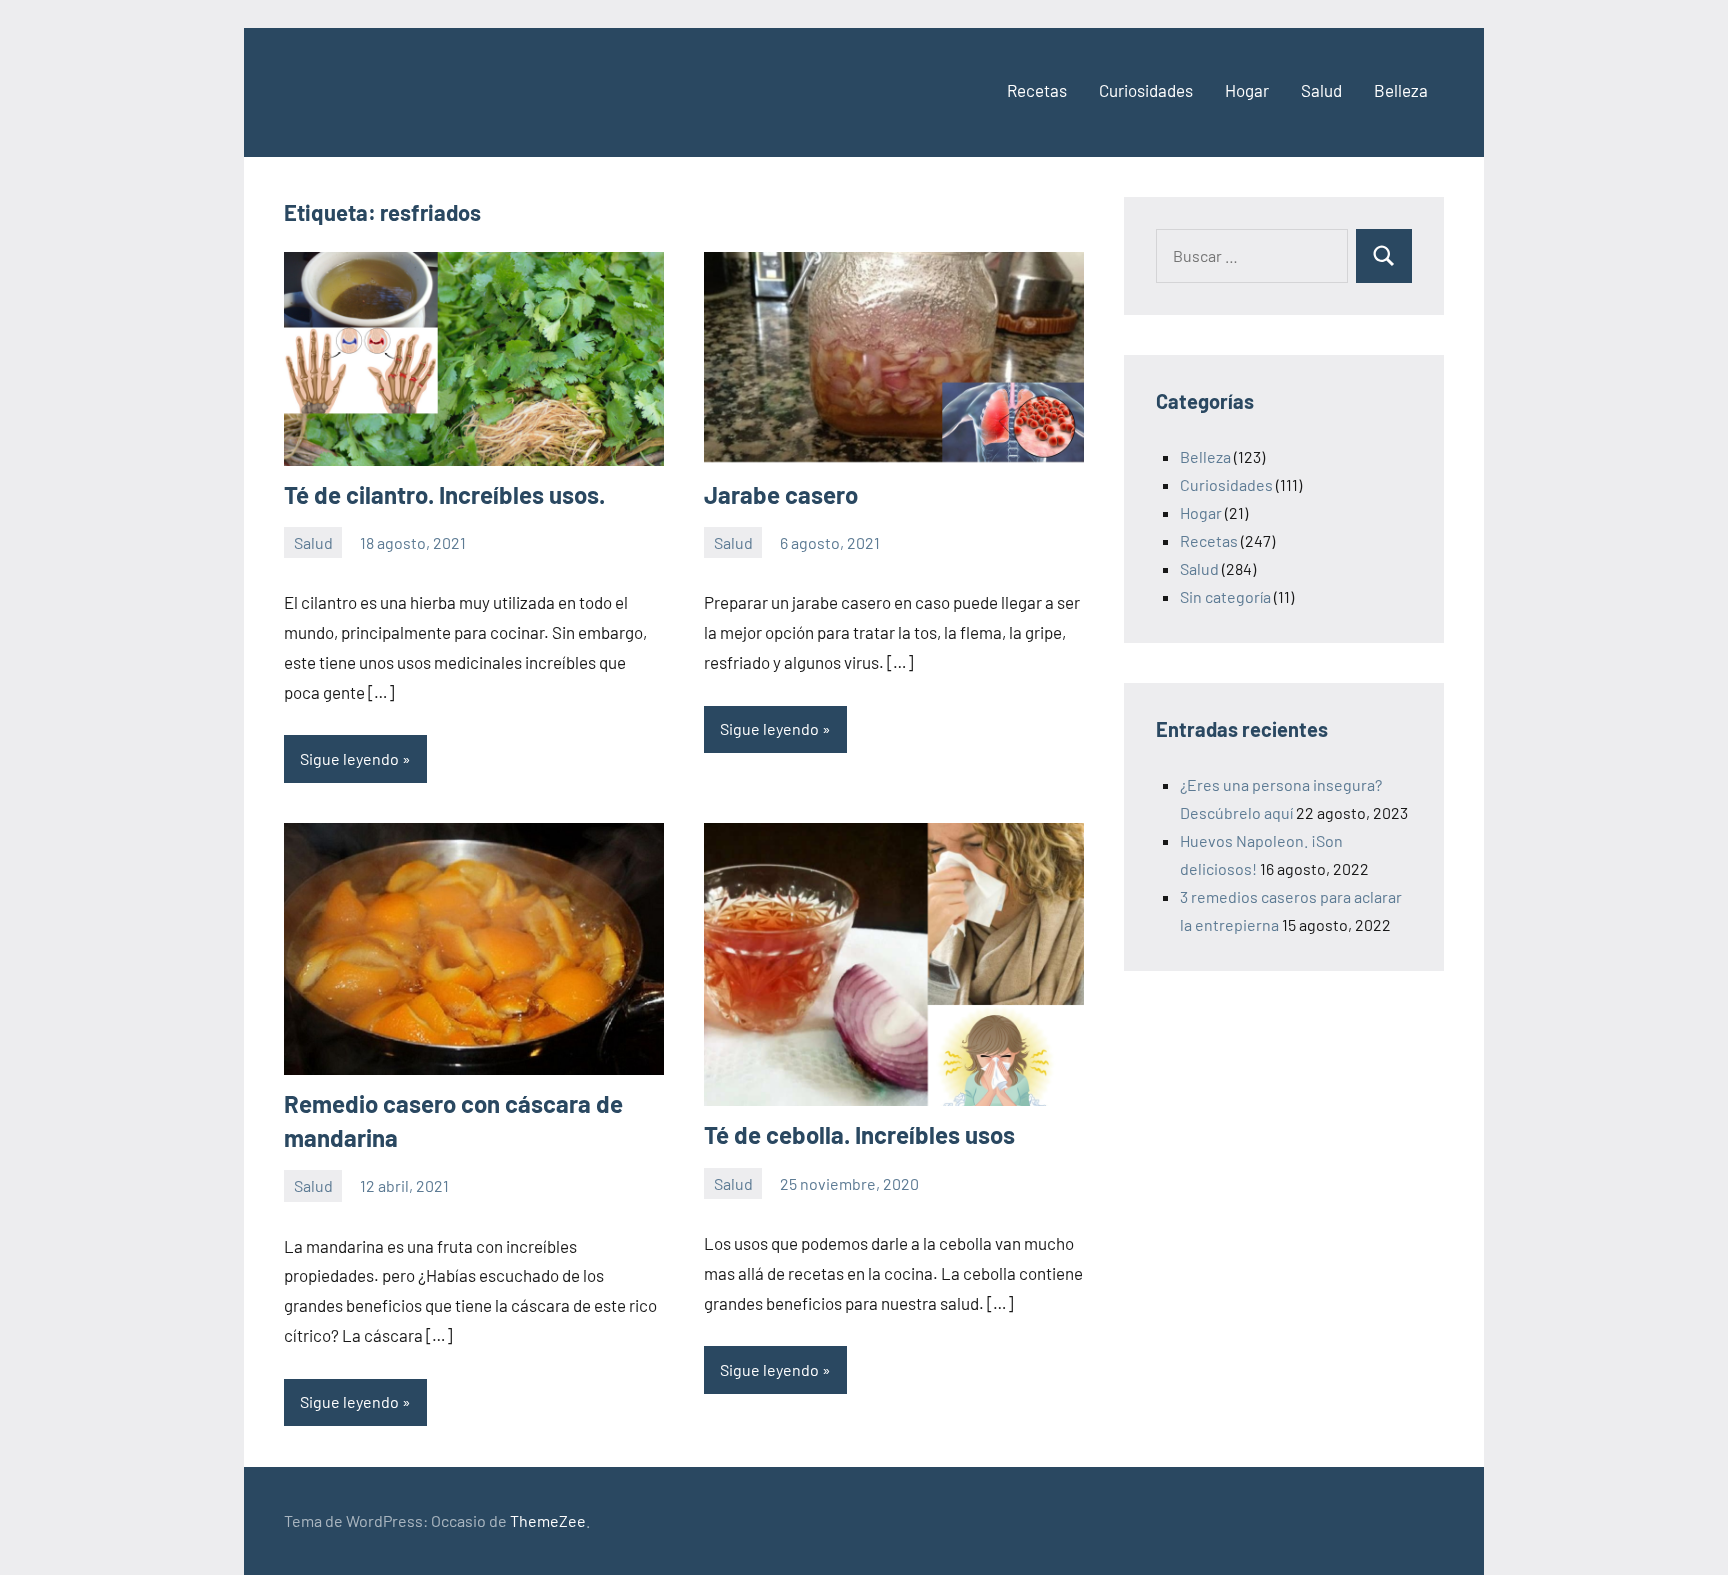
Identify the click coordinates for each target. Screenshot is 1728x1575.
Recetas (1037, 90)
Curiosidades (1146, 90)
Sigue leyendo (349, 758)
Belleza (1401, 90)
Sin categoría (1225, 596)
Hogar (1247, 90)
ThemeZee (548, 1520)
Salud (1321, 90)
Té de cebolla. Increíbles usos (859, 1134)
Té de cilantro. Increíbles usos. (444, 494)
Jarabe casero (781, 494)
